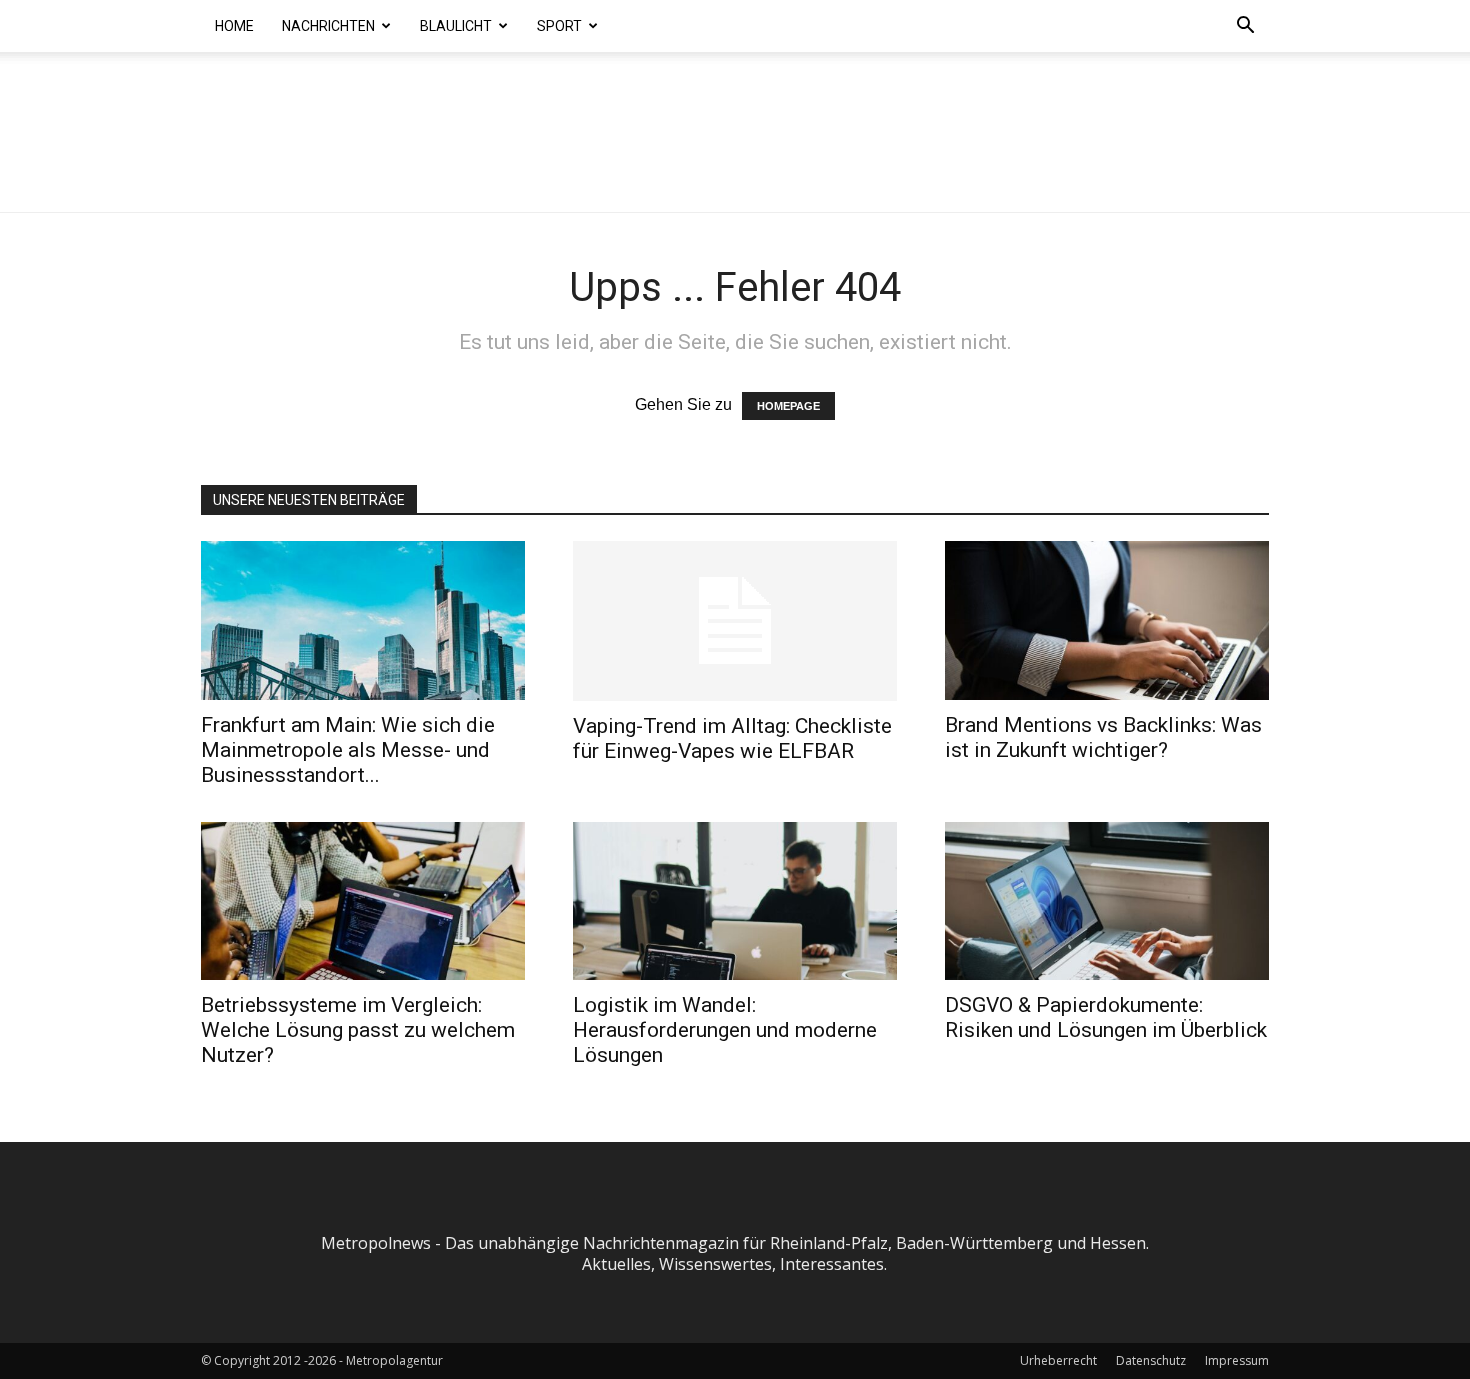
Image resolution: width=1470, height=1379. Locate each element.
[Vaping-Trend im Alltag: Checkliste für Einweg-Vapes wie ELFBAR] (735, 621)
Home (234, 26)
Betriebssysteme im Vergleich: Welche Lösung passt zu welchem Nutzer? (358, 1030)
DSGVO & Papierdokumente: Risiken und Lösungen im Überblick (1106, 1017)
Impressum (1237, 1360)
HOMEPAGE (788, 406)
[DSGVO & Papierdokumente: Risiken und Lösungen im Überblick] (1107, 901)
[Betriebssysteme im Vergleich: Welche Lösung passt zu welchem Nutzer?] (363, 901)
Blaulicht (456, 26)
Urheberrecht (1058, 1360)
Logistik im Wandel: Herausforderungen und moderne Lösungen (725, 1030)
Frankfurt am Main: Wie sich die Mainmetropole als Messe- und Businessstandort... (348, 750)
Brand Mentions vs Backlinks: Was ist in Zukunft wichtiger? (1103, 737)
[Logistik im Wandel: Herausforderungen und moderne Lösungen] (735, 901)
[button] (1245, 27)
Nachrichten (328, 26)
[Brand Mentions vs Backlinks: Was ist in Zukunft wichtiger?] (1107, 620)
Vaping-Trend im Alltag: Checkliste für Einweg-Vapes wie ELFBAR (732, 738)
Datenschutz (1151, 1360)
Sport (559, 26)
